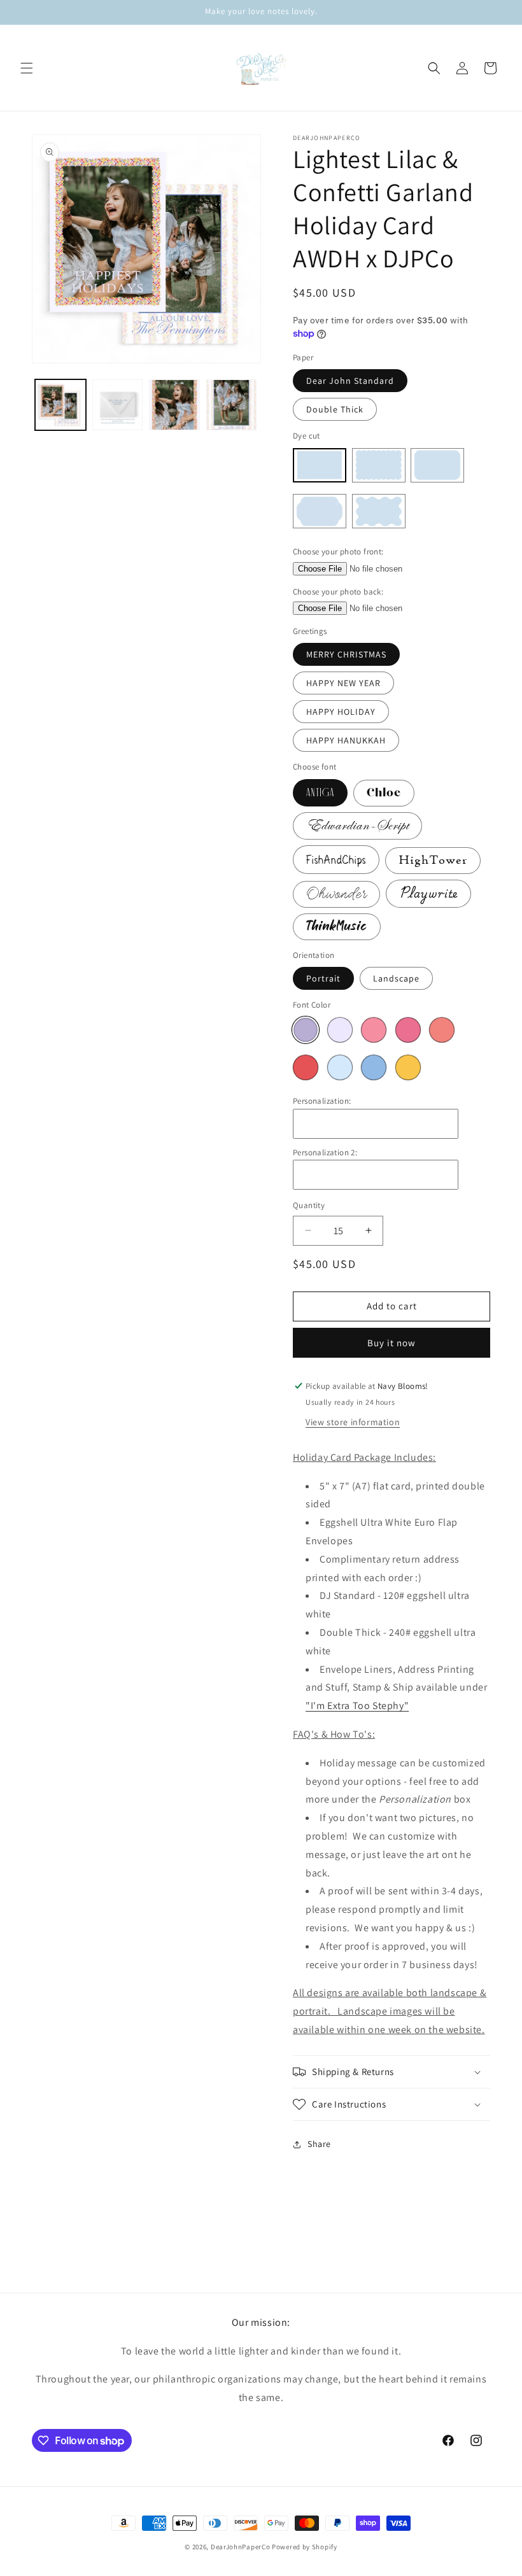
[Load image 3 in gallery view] (174, 405)
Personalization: (322, 1101)
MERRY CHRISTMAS (346, 654)
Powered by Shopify (305, 2547)
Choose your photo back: (338, 592)
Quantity (309, 1205)
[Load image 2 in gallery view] (118, 405)
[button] (27, 68)
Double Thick (335, 409)
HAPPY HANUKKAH (346, 740)
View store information (353, 1422)
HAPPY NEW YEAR (343, 683)
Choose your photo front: (338, 552)
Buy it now (391, 1343)
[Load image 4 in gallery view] (232, 405)
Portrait (323, 978)
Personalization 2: (325, 1152)
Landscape (396, 978)
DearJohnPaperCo (241, 2547)
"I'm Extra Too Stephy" (357, 1706)
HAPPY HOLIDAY (341, 712)
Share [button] (319, 2144)
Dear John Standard (350, 381)
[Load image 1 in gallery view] (60, 405)
